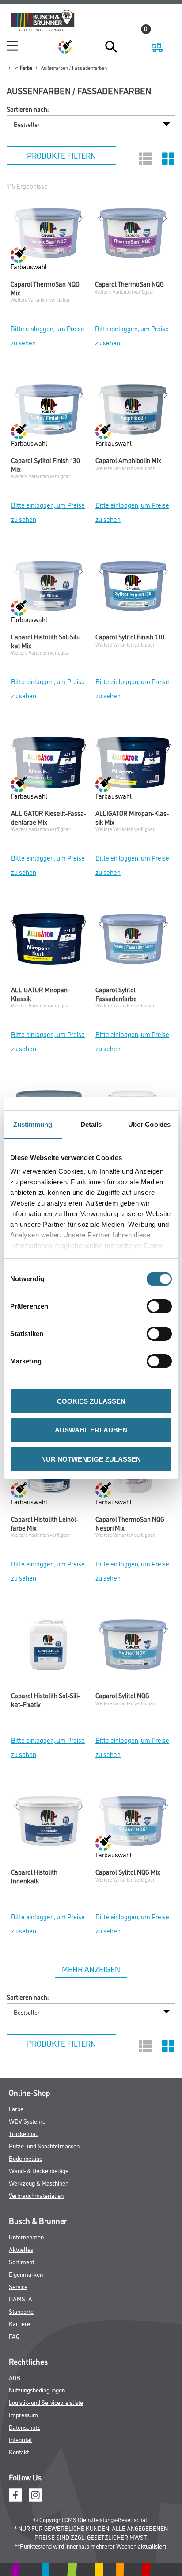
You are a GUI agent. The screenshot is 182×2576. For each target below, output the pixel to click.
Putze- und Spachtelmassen (44, 2145)
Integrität (20, 2439)
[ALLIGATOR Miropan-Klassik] (49, 941)
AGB (15, 2377)
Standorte (21, 2311)
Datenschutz (25, 2427)
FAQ (14, 2336)
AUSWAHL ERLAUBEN (91, 1430)
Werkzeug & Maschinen (39, 2183)
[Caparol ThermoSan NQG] (133, 235)
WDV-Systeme (27, 2121)
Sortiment (21, 2261)
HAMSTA (21, 2298)
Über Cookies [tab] (149, 1124)
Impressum (23, 2414)
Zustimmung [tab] (33, 1124)
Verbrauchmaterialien (36, 2195)
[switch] (161, 1306)
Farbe (26, 67)
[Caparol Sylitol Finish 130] (133, 588)
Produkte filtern (61, 155)
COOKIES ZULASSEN (91, 1401)
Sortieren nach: (28, 109)
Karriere (19, 2323)
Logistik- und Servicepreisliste (46, 2402)
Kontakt (19, 2452)
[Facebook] (15, 2494)
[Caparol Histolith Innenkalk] (49, 1823)
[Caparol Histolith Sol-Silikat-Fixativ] (49, 1647)
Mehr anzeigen (91, 1969)
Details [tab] (91, 1124)
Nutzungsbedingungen (37, 2390)
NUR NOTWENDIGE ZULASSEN (91, 1459)
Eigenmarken (26, 2274)
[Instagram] (35, 2494)
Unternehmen (26, 2237)
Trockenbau (24, 2133)
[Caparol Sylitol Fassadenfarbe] (133, 941)
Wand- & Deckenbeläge (39, 2170)
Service (18, 2286)
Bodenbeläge (26, 2158)
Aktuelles (21, 2249)
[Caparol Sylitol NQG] (133, 1647)
